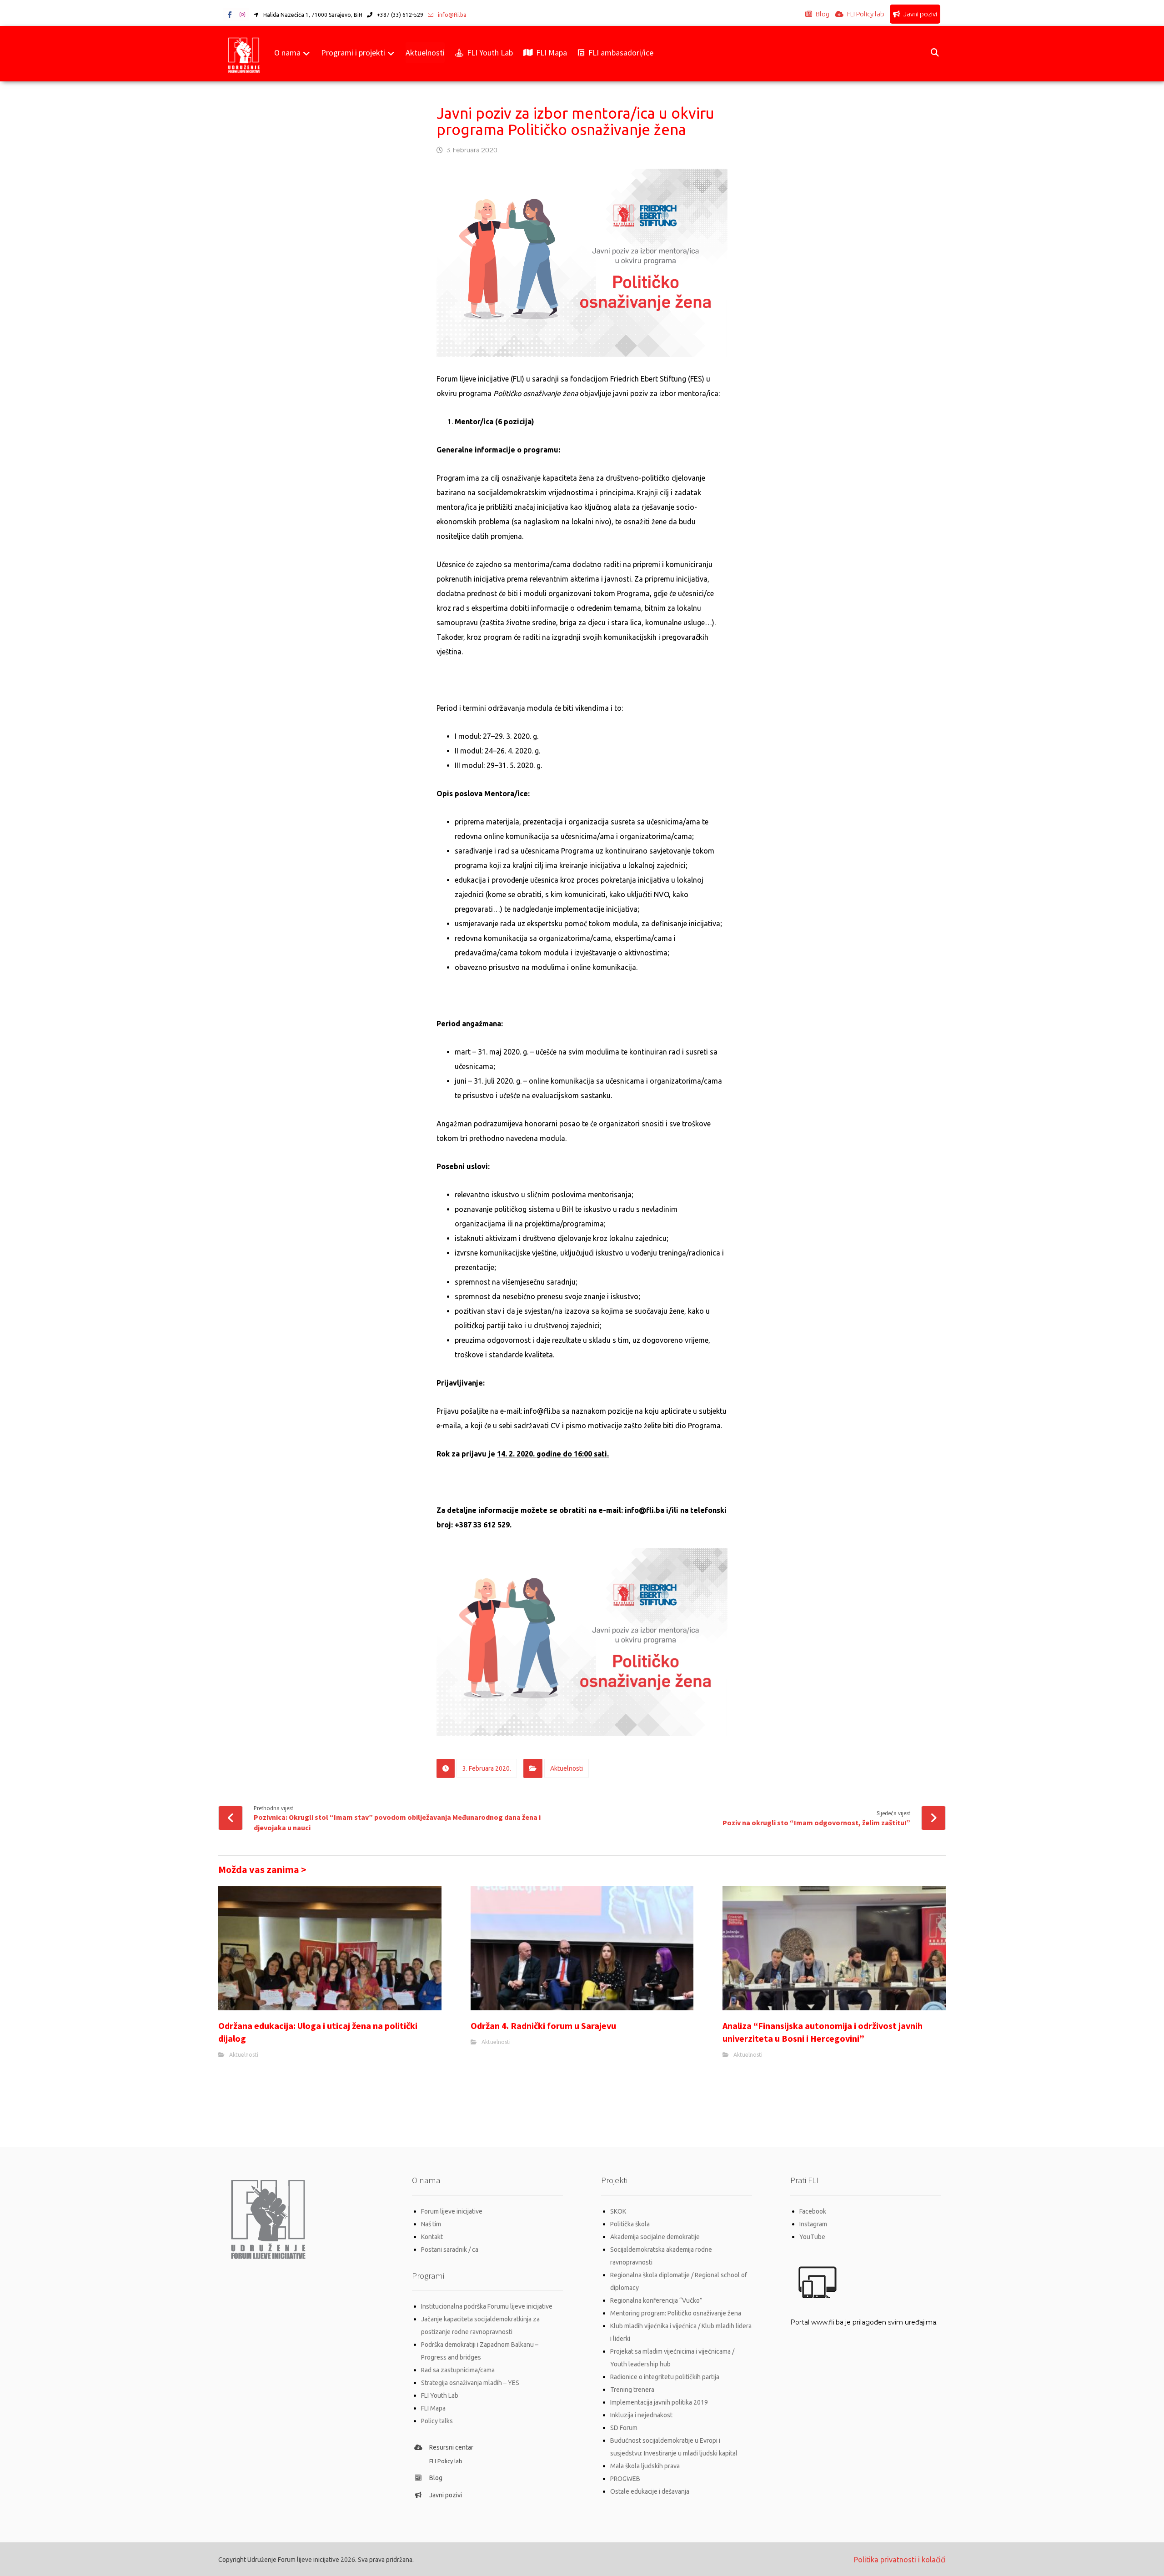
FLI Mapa (433, 2408)
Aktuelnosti (567, 1768)
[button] (230, 15)
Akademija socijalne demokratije (655, 2237)
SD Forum (624, 2428)
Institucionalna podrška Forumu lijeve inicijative (487, 2306)
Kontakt (432, 2237)
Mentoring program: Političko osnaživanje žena (676, 2313)
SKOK (618, 2211)
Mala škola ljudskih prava (645, 2466)
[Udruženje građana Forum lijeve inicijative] (244, 54)
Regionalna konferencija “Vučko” (656, 2300)
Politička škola (630, 2224)
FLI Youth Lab (440, 2395)
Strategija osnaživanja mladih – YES (470, 2383)
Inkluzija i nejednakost (641, 2415)
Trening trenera (632, 2390)
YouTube (812, 2237)
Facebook (813, 2211)
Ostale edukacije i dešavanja (650, 2491)
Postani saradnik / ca (450, 2250)
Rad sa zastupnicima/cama (458, 2370)
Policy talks (437, 2421)
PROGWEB (625, 2479)
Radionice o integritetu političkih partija (665, 2377)
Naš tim (431, 2224)
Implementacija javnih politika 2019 (659, 2402)
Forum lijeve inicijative (452, 2211)
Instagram (813, 2224)
